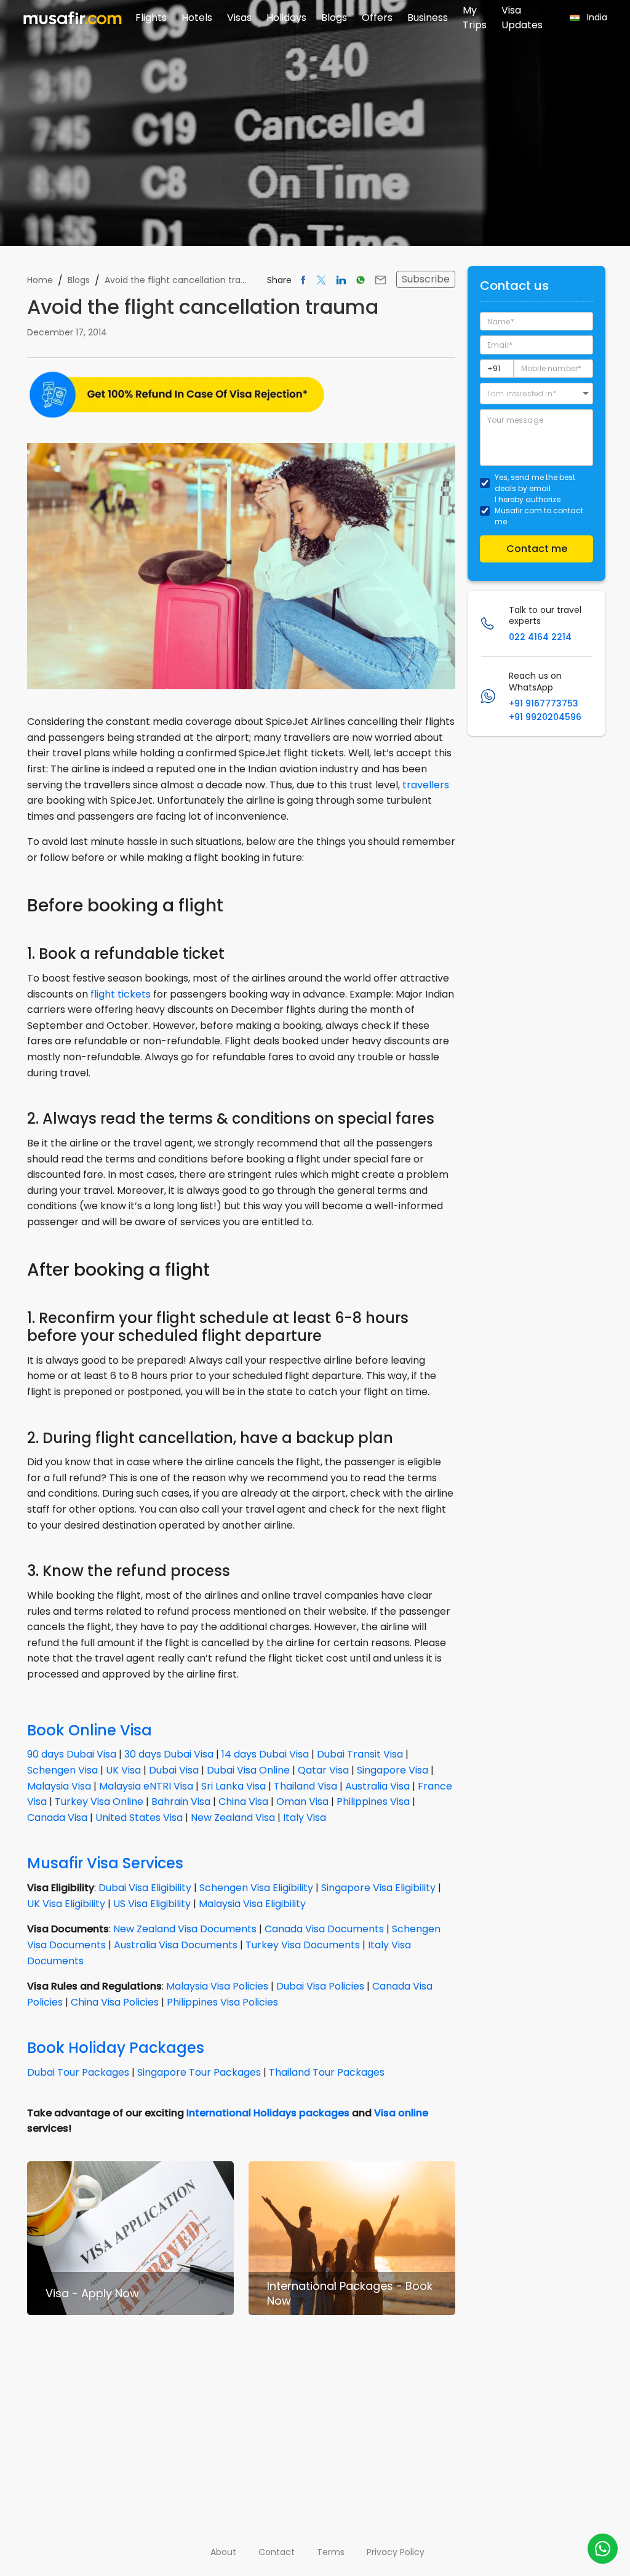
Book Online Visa (90, 1730)
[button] (536, 394)
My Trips (475, 18)
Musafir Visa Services (105, 1863)
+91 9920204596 (545, 717)
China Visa (243, 1802)
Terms (331, 2552)
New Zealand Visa (233, 1818)
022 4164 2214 (540, 637)
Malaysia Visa (59, 1786)
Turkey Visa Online (99, 1802)
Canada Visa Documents (324, 1929)
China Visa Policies (115, 2002)
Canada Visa (57, 1818)
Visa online (401, 2113)
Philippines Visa (373, 1802)
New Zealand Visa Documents (185, 1929)
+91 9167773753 (544, 703)
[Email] (381, 280)
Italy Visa (305, 1818)
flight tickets (121, 994)
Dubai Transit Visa (360, 1754)
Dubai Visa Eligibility (145, 1888)
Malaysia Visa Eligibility (252, 1904)
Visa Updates (522, 18)
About (223, 2552)
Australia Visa (377, 1786)
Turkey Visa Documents (303, 1945)
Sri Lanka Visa (233, 1786)
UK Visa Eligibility (66, 1904)
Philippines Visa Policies (222, 2002)
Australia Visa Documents (176, 1945)
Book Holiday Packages (116, 2048)
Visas (239, 18)
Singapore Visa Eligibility (378, 1888)
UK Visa (123, 1770)
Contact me (537, 549)
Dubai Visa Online (248, 1770)
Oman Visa (302, 1802)
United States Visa (139, 1818)
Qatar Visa (323, 1770)
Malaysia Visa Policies (217, 1986)
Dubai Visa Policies (320, 1986)
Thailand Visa (305, 1786)
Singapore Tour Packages (199, 2072)
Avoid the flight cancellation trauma (176, 280)
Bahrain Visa (181, 1802)
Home (40, 280)
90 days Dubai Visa (72, 1754)
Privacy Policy (396, 2552)
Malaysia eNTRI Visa (146, 1786)
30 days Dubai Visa (169, 1754)
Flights (151, 18)
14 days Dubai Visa (265, 1754)
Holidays (286, 18)
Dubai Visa (174, 1770)
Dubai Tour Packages (78, 2072)
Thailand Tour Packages (327, 2072)
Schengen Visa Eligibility (256, 1888)
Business (428, 18)
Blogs (334, 18)
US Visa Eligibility (152, 1904)
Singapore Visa (393, 1770)
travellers (426, 785)
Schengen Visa (62, 1770)
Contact (277, 2552)
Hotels (197, 18)
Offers (377, 18)
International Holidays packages (268, 2113)
